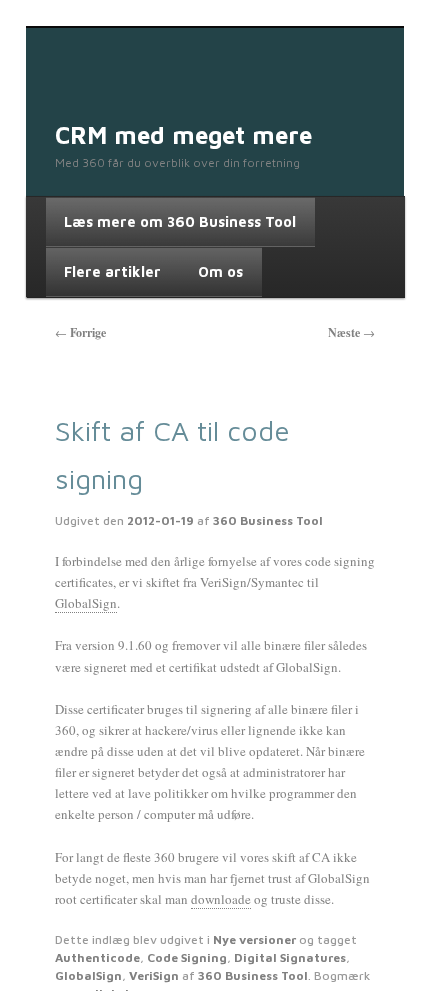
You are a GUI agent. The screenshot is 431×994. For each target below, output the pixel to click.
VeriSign (154, 975)
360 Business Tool (268, 520)
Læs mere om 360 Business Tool (180, 221)
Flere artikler (112, 271)
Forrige (80, 332)
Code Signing (187, 957)
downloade (221, 899)
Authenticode (97, 957)
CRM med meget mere (183, 135)
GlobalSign (86, 603)
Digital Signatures (290, 957)
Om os (220, 271)
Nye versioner (254, 939)
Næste (351, 332)
